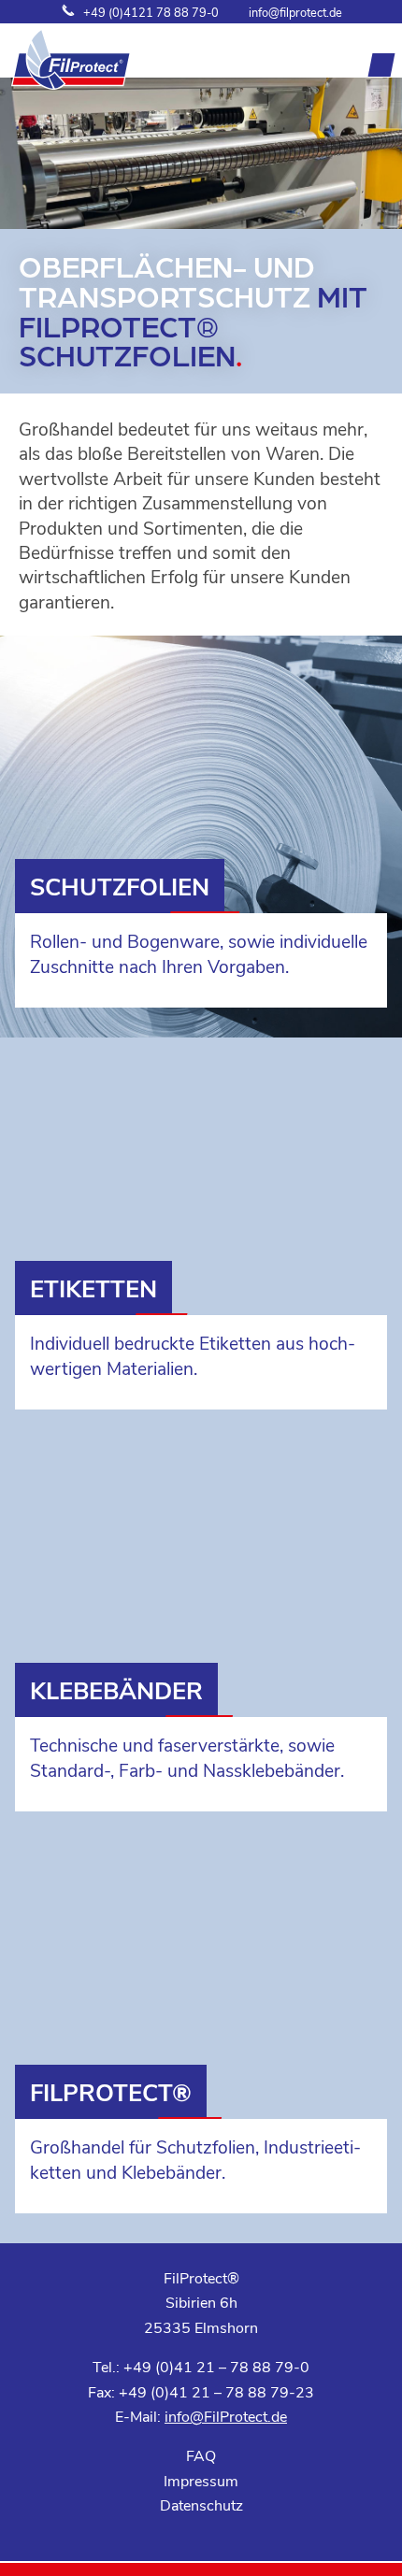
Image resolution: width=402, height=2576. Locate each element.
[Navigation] (382, 65)
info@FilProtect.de (226, 2416)
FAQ (201, 2455)
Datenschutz (201, 2504)
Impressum (201, 2480)
